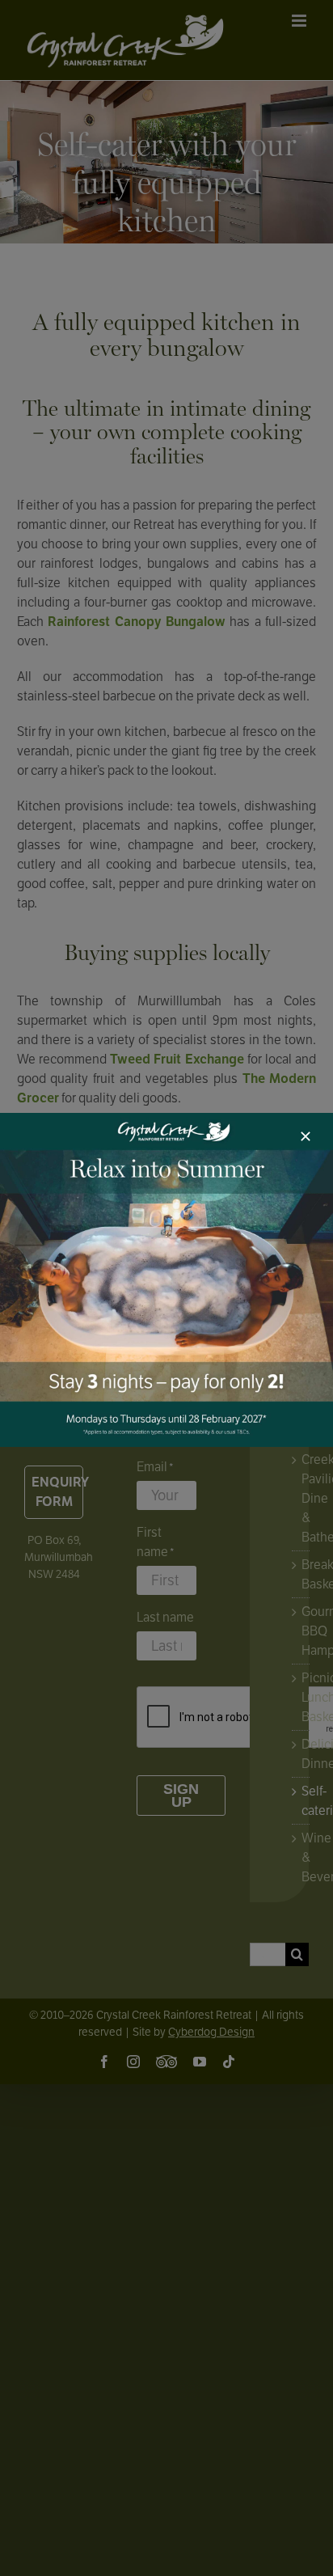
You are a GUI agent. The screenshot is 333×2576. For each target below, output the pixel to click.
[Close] (306, 1136)
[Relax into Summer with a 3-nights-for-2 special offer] (166, 1119)
